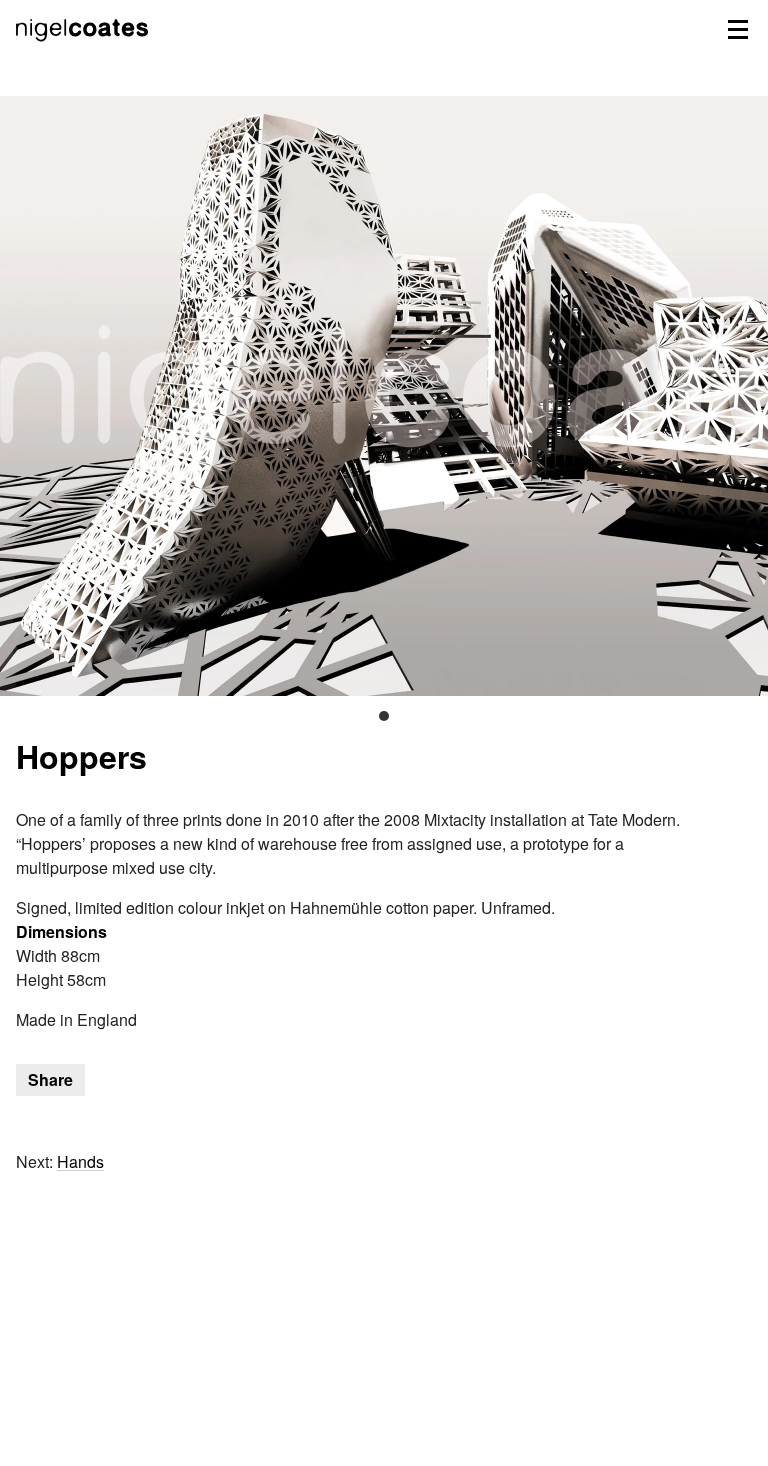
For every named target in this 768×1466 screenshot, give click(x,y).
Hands (80, 1161)
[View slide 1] (384, 396)
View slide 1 (384, 716)
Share (50, 1079)
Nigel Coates (84, 51)
